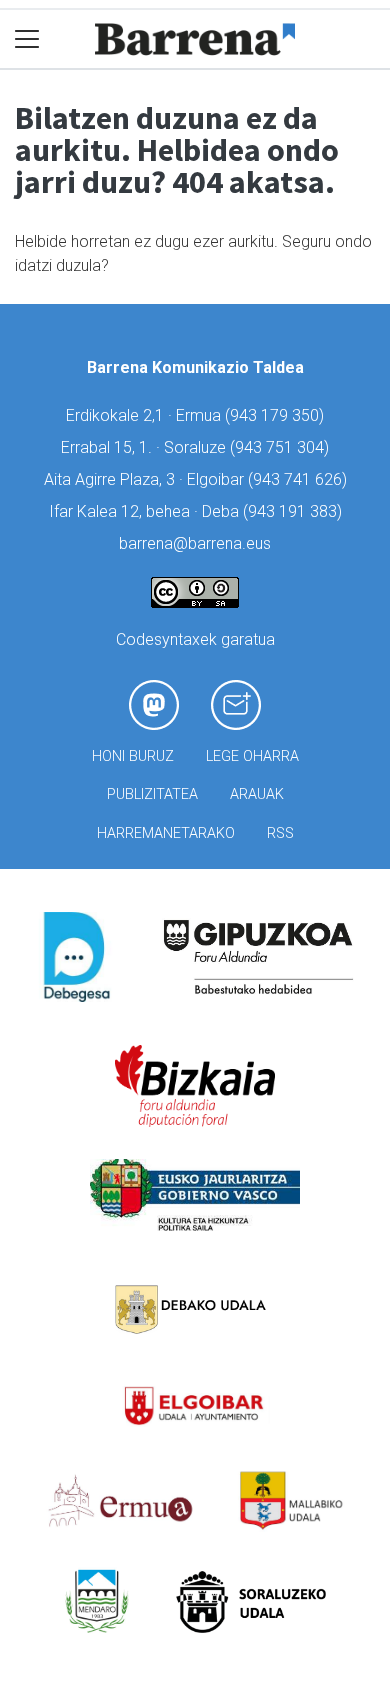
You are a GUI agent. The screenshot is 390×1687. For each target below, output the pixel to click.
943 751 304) (282, 447)
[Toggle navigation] (27, 39)
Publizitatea (152, 794)
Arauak (257, 794)
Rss (280, 833)
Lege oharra (252, 756)
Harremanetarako (166, 833)
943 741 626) (300, 479)
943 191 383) (295, 511)
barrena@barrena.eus (195, 543)
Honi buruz (133, 756)
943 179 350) (277, 415)
